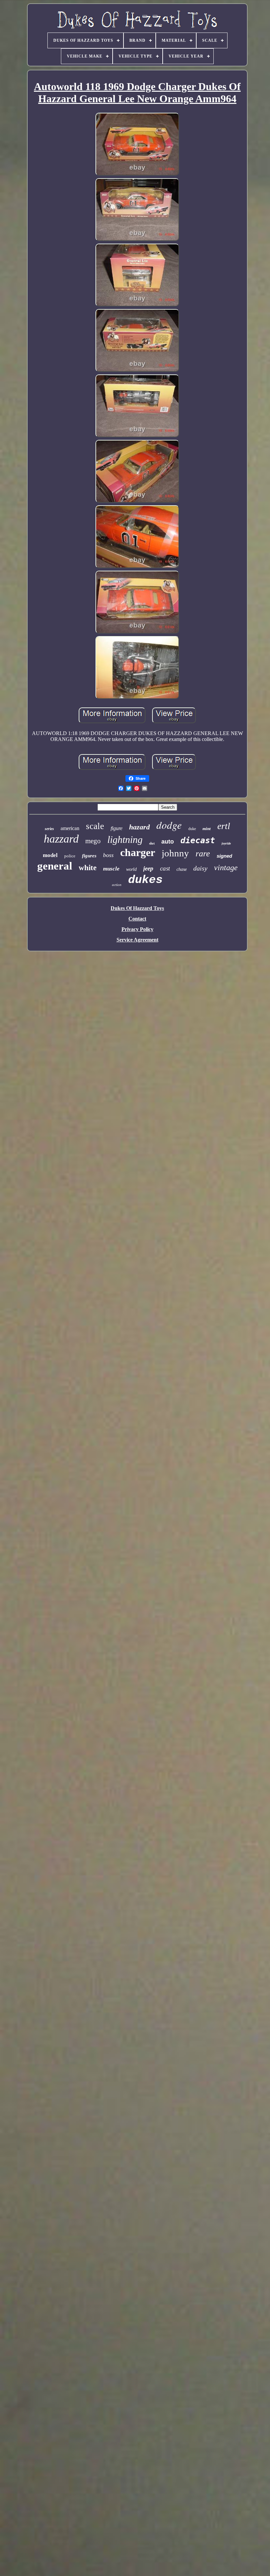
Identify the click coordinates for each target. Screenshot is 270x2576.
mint (207, 829)
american (70, 828)
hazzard (61, 839)
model (50, 855)
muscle (111, 869)
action (117, 885)
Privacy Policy (137, 929)
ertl (224, 826)
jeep (148, 868)
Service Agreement (137, 940)
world (131, 869)
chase (182, 869)
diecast (198, 840)
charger (138, 852)
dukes (145, 880)
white (88, 868)
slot (152, 843)
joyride (226, 843)
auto (168, 842)
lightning (125, 839)
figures (89, 856)
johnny (175, 853)
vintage (226, 868)
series (49, 829)
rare (203, 854)
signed (224, 856)
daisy (200, 868)
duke (192, 829)
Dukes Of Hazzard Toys (137, 908)
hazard (139, 827)
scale (95, 826)
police (70, 856)
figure (117, 828)
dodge (169, 825)
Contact (137, 919)
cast (165, 868)
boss (108, 855)
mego (93, 841)
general (55, 866)
